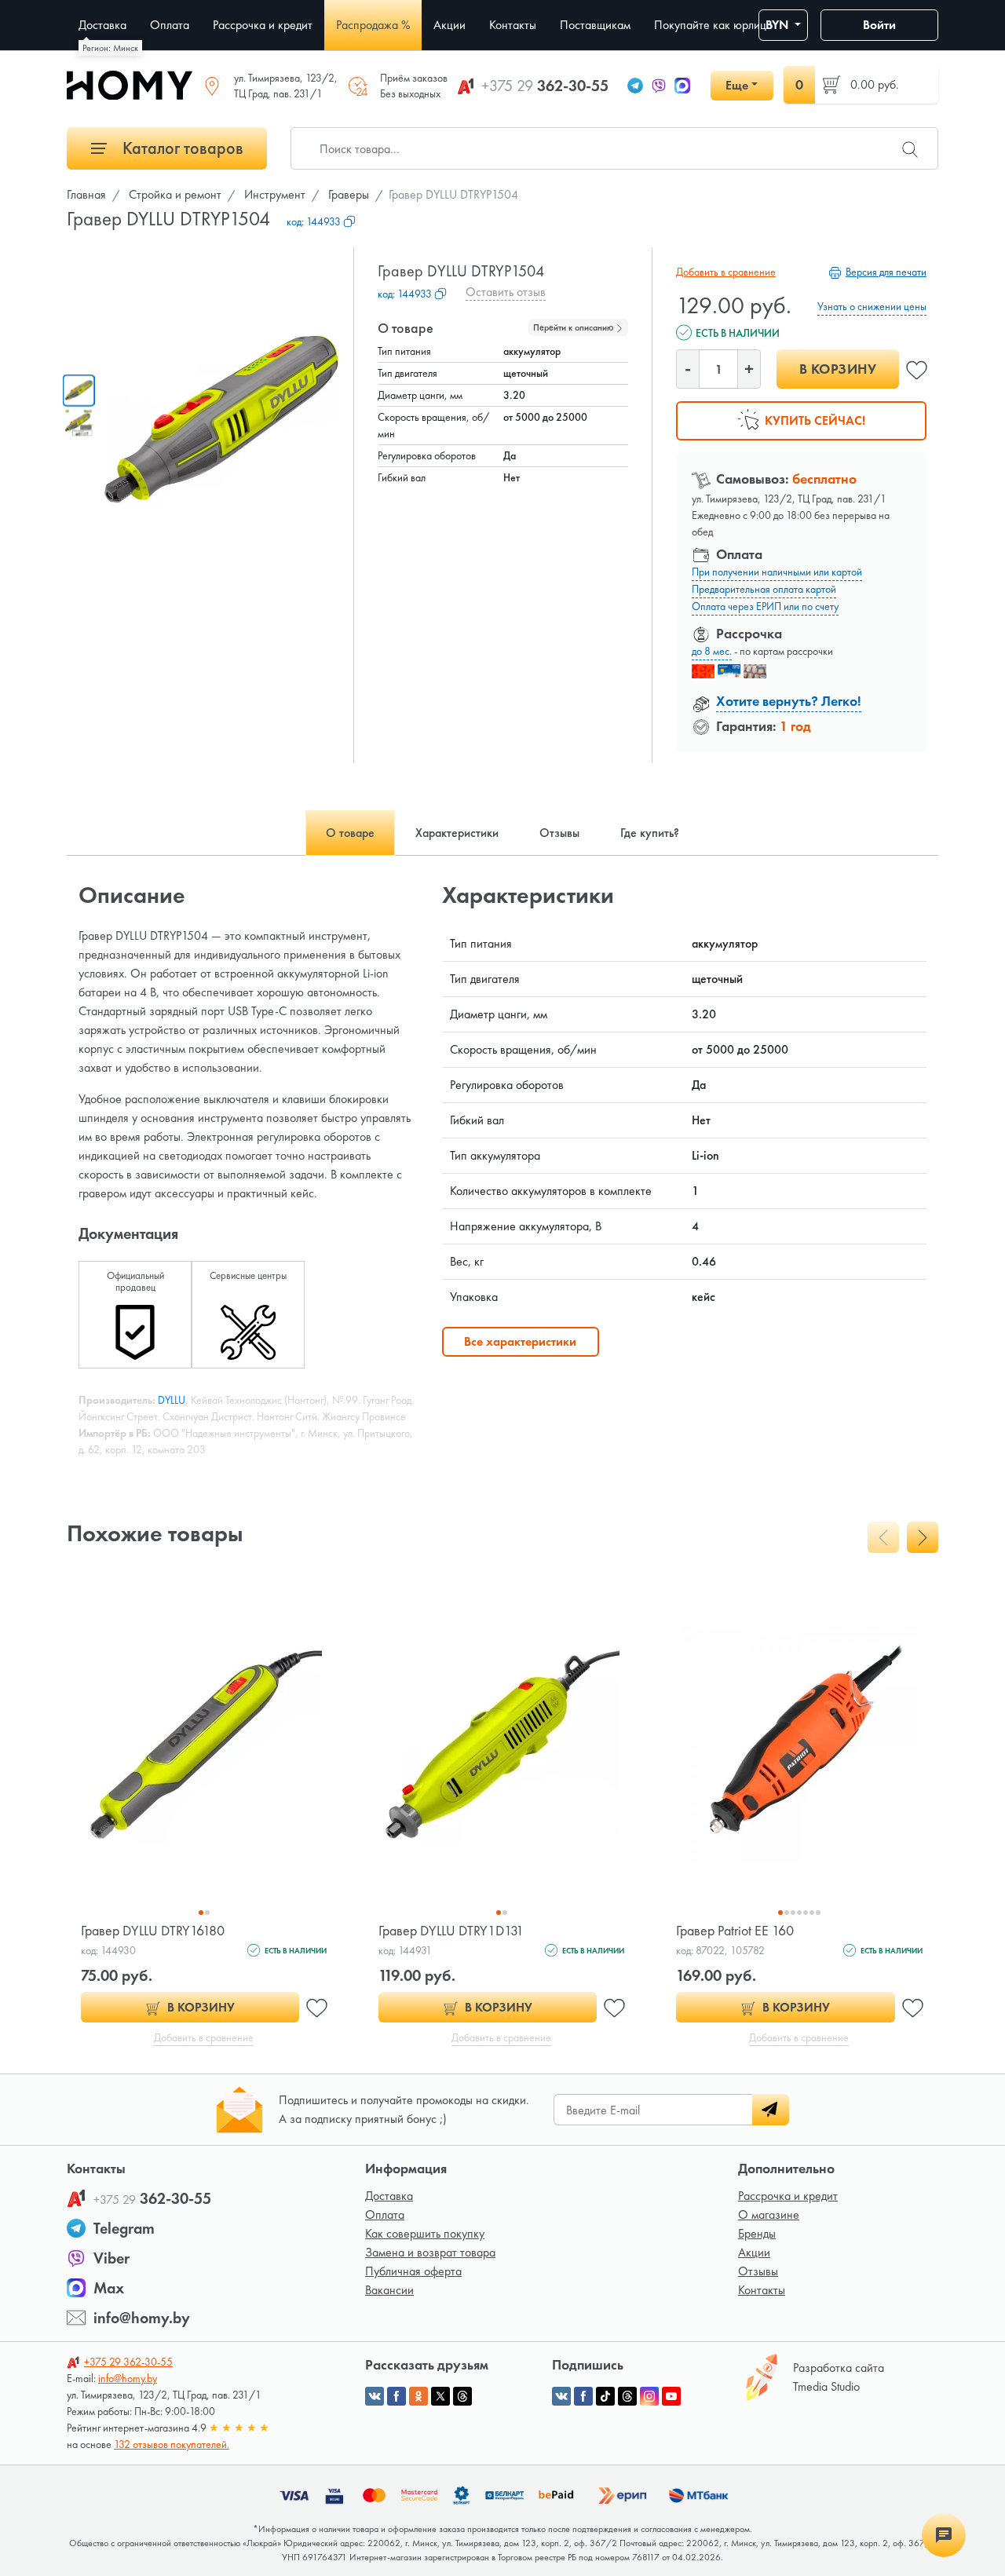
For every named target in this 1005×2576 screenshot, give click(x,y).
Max (109, 2288)
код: (314, 221)
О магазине (769, 2214)
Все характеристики (520, 1341)
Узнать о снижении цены (872, 306)
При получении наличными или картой (777, 572)
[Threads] (627, 2396)
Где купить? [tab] (650, 833)
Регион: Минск (110, 48)
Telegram (124, 2228)
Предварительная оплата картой (764, 589)
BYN (778, 25)
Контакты (762, 2290)
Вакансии (389, 2290)
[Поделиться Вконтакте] (375, 2396)
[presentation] (883, 1537)
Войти (879, 25)
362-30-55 (545, 86)
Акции (754, 2252)
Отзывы (758, 2271)
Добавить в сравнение (726, 272)
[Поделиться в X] (440, 2396)
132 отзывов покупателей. (172, 2444)
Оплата (385, 2214)
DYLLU (172, 1400)
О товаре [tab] (350, 833)
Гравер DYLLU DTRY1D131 (451, 1930)
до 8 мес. (712, 651)
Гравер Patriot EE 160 (735, 1930)
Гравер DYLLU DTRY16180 (153, 1930)
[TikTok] (605, 2396)
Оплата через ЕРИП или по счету (765, 606)
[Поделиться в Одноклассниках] (418, 2396)
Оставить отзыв (506, 292)
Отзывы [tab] (559, 833)
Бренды (757, 2233)
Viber (111, 2258)
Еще (737, 85)
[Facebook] (583, 2396)
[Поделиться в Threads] (462, 2396)
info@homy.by (142, 2318)
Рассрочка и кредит (788, 2196)
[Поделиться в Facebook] (397, 2396)
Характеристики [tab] (457, 833)
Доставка (389, 2196)
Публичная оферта (413, 2271)
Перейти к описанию (574, 327)
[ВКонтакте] (561, 2396)
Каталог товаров (181, 148)
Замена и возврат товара (430, 2252)
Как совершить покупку (425, 2233)
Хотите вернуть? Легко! (789, 701)
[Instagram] (649, 2396)
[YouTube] (671, 2396)
